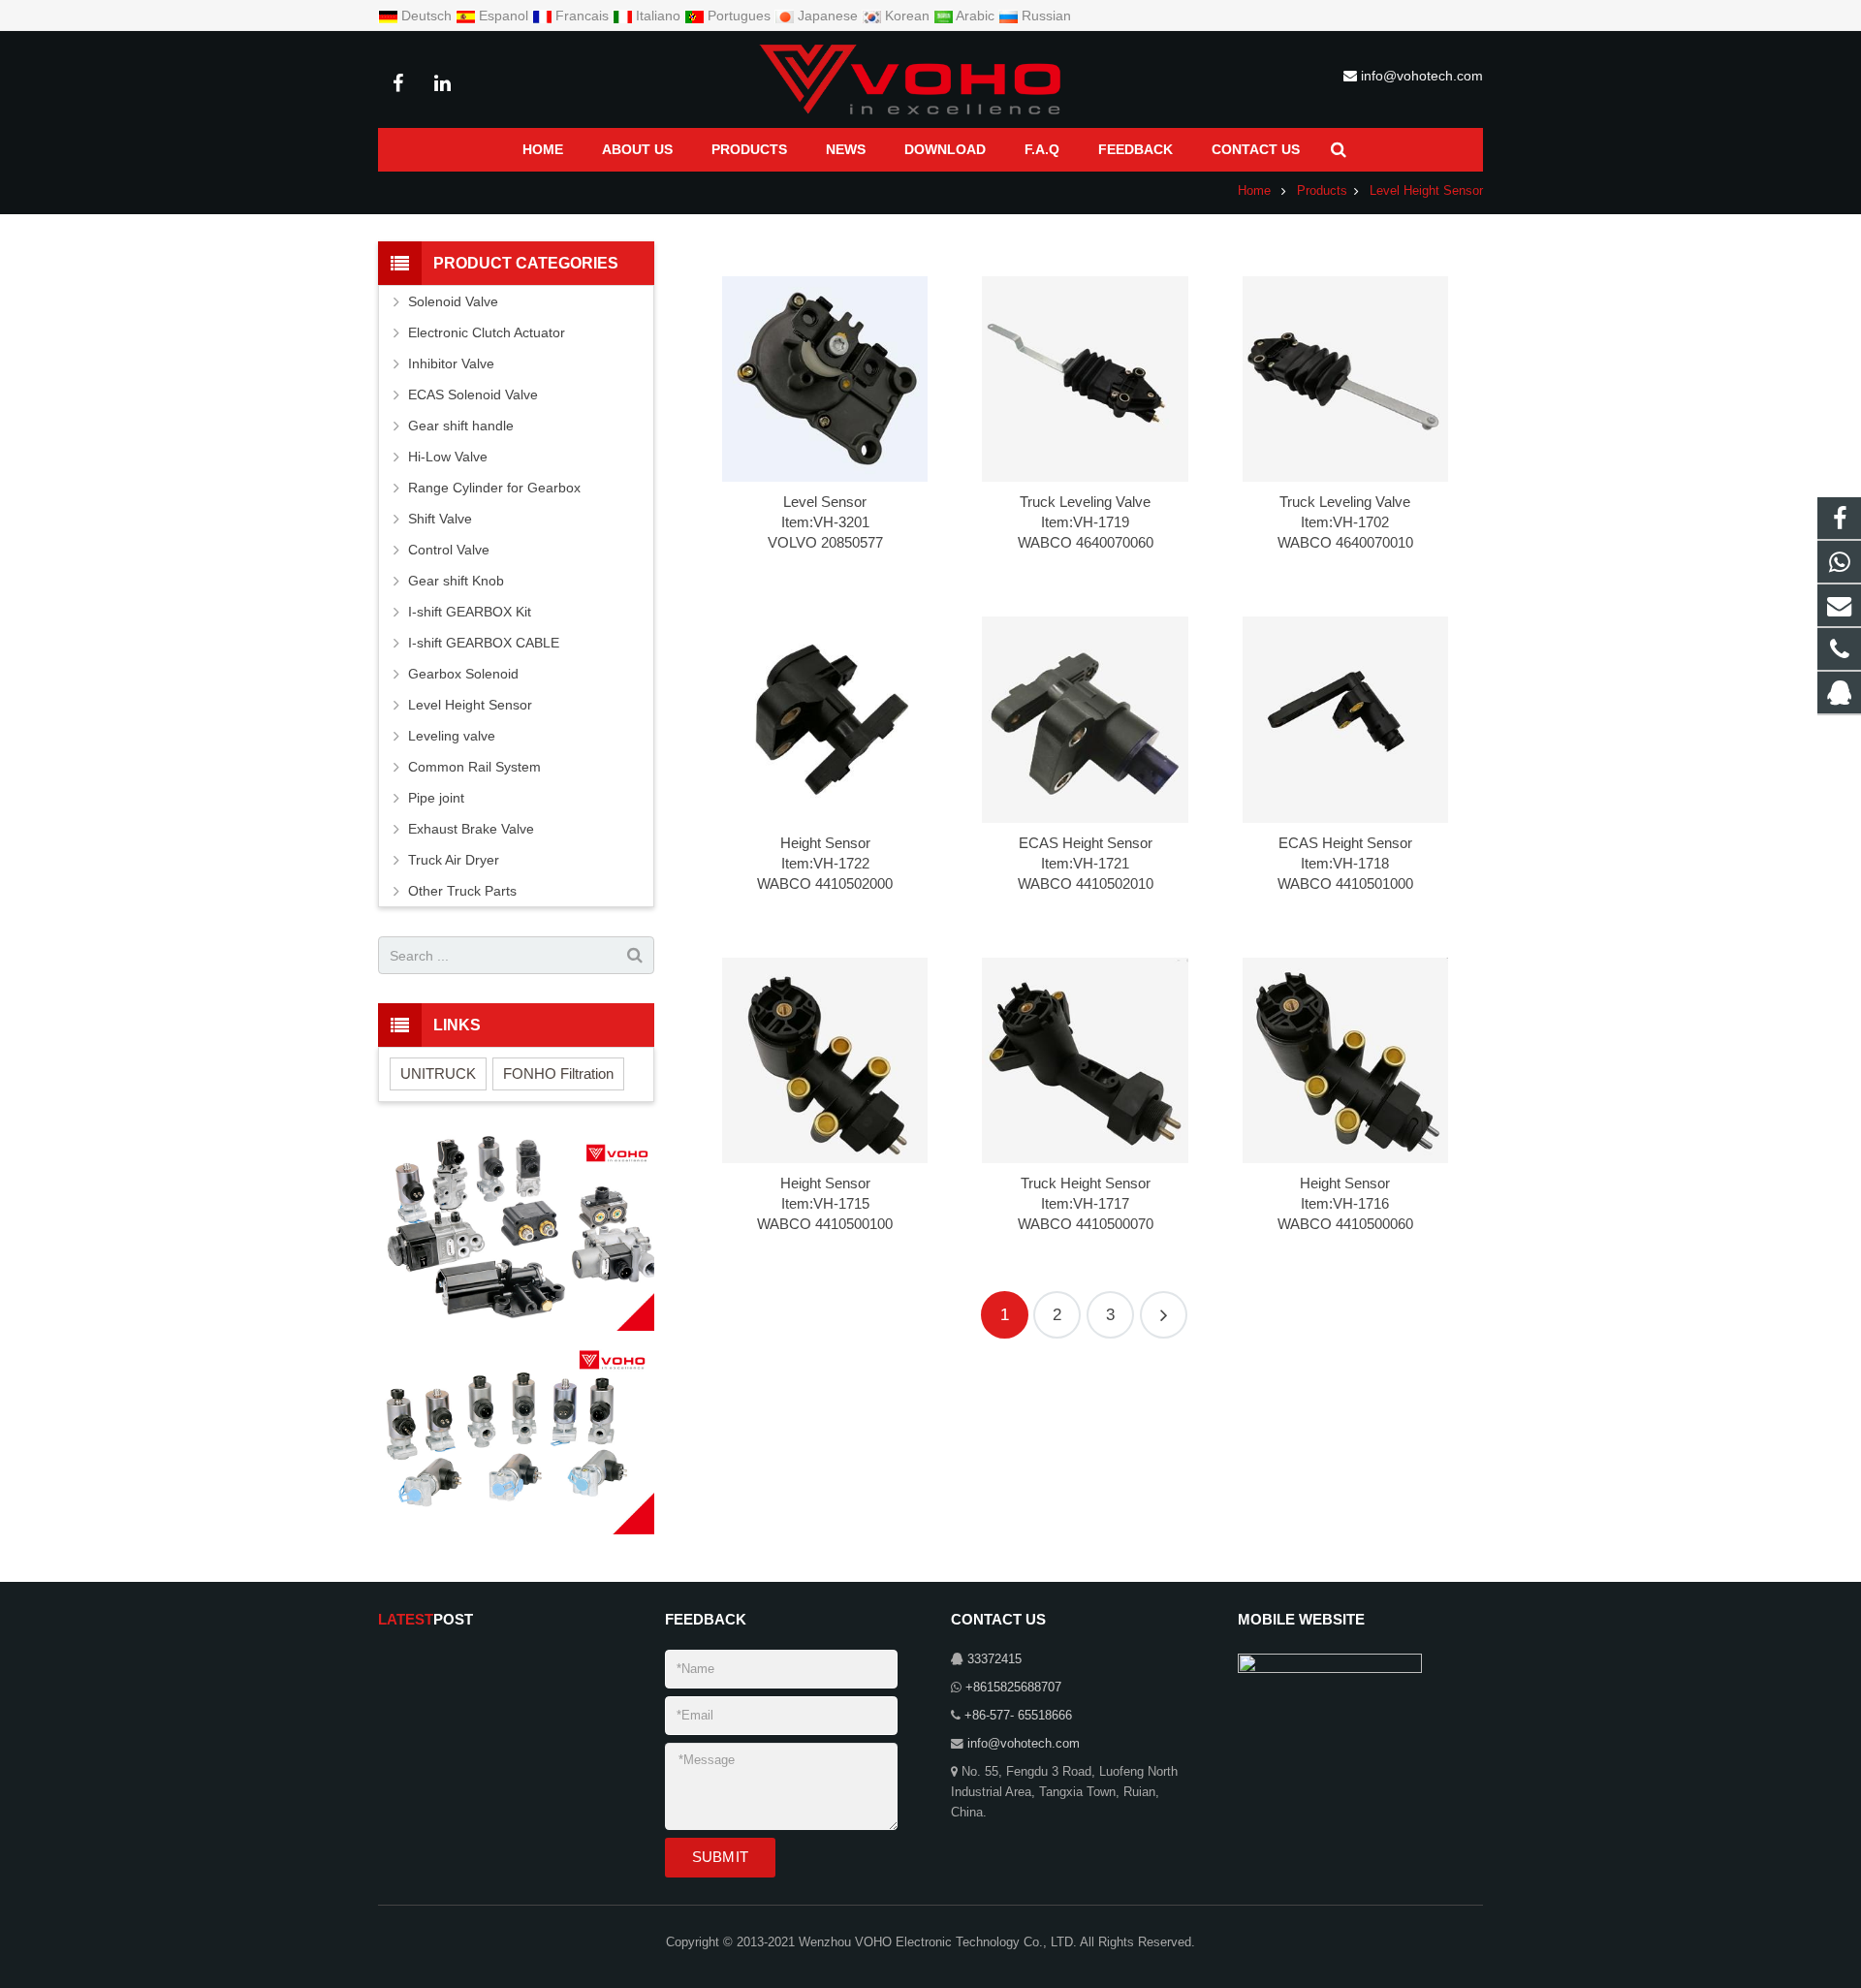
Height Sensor (825, 843)
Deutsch (426, 16)
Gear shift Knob (456, 581)
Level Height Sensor (1426, 191)
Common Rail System (474, 767)
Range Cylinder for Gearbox (494, 488)
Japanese (828, 16)
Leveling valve (452, 736)
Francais (582, 16)
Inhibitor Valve (451, 363)
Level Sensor (825, 502)
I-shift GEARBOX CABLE (484, 643)
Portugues (739, 16)
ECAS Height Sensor (1086, 843)
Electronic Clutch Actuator (487, 332)
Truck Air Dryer (454, 860)
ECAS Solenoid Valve (473, 394)
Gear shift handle (461, 426)
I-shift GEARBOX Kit (470, 612)
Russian (1044, 16)
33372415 (994, 1659)
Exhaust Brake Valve (471, 829)
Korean (907, 16)
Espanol (504, 16)
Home (1254, 191)
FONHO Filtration (558, 1073)
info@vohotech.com (1422, 76)
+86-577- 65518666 (1018, 1716)
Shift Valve (440, 519)
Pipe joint (436, 798)
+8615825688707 (1013, 1688)
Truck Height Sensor (1086, 1183)
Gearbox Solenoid (463, 674)
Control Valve (449, 550)
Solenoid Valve (453, 301)
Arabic (976, 16)
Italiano (658, 16)
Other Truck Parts (462, 891)
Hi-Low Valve (448, 457)
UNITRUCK (438, 1073)
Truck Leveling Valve (1085, 502)
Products (1322, 191)
